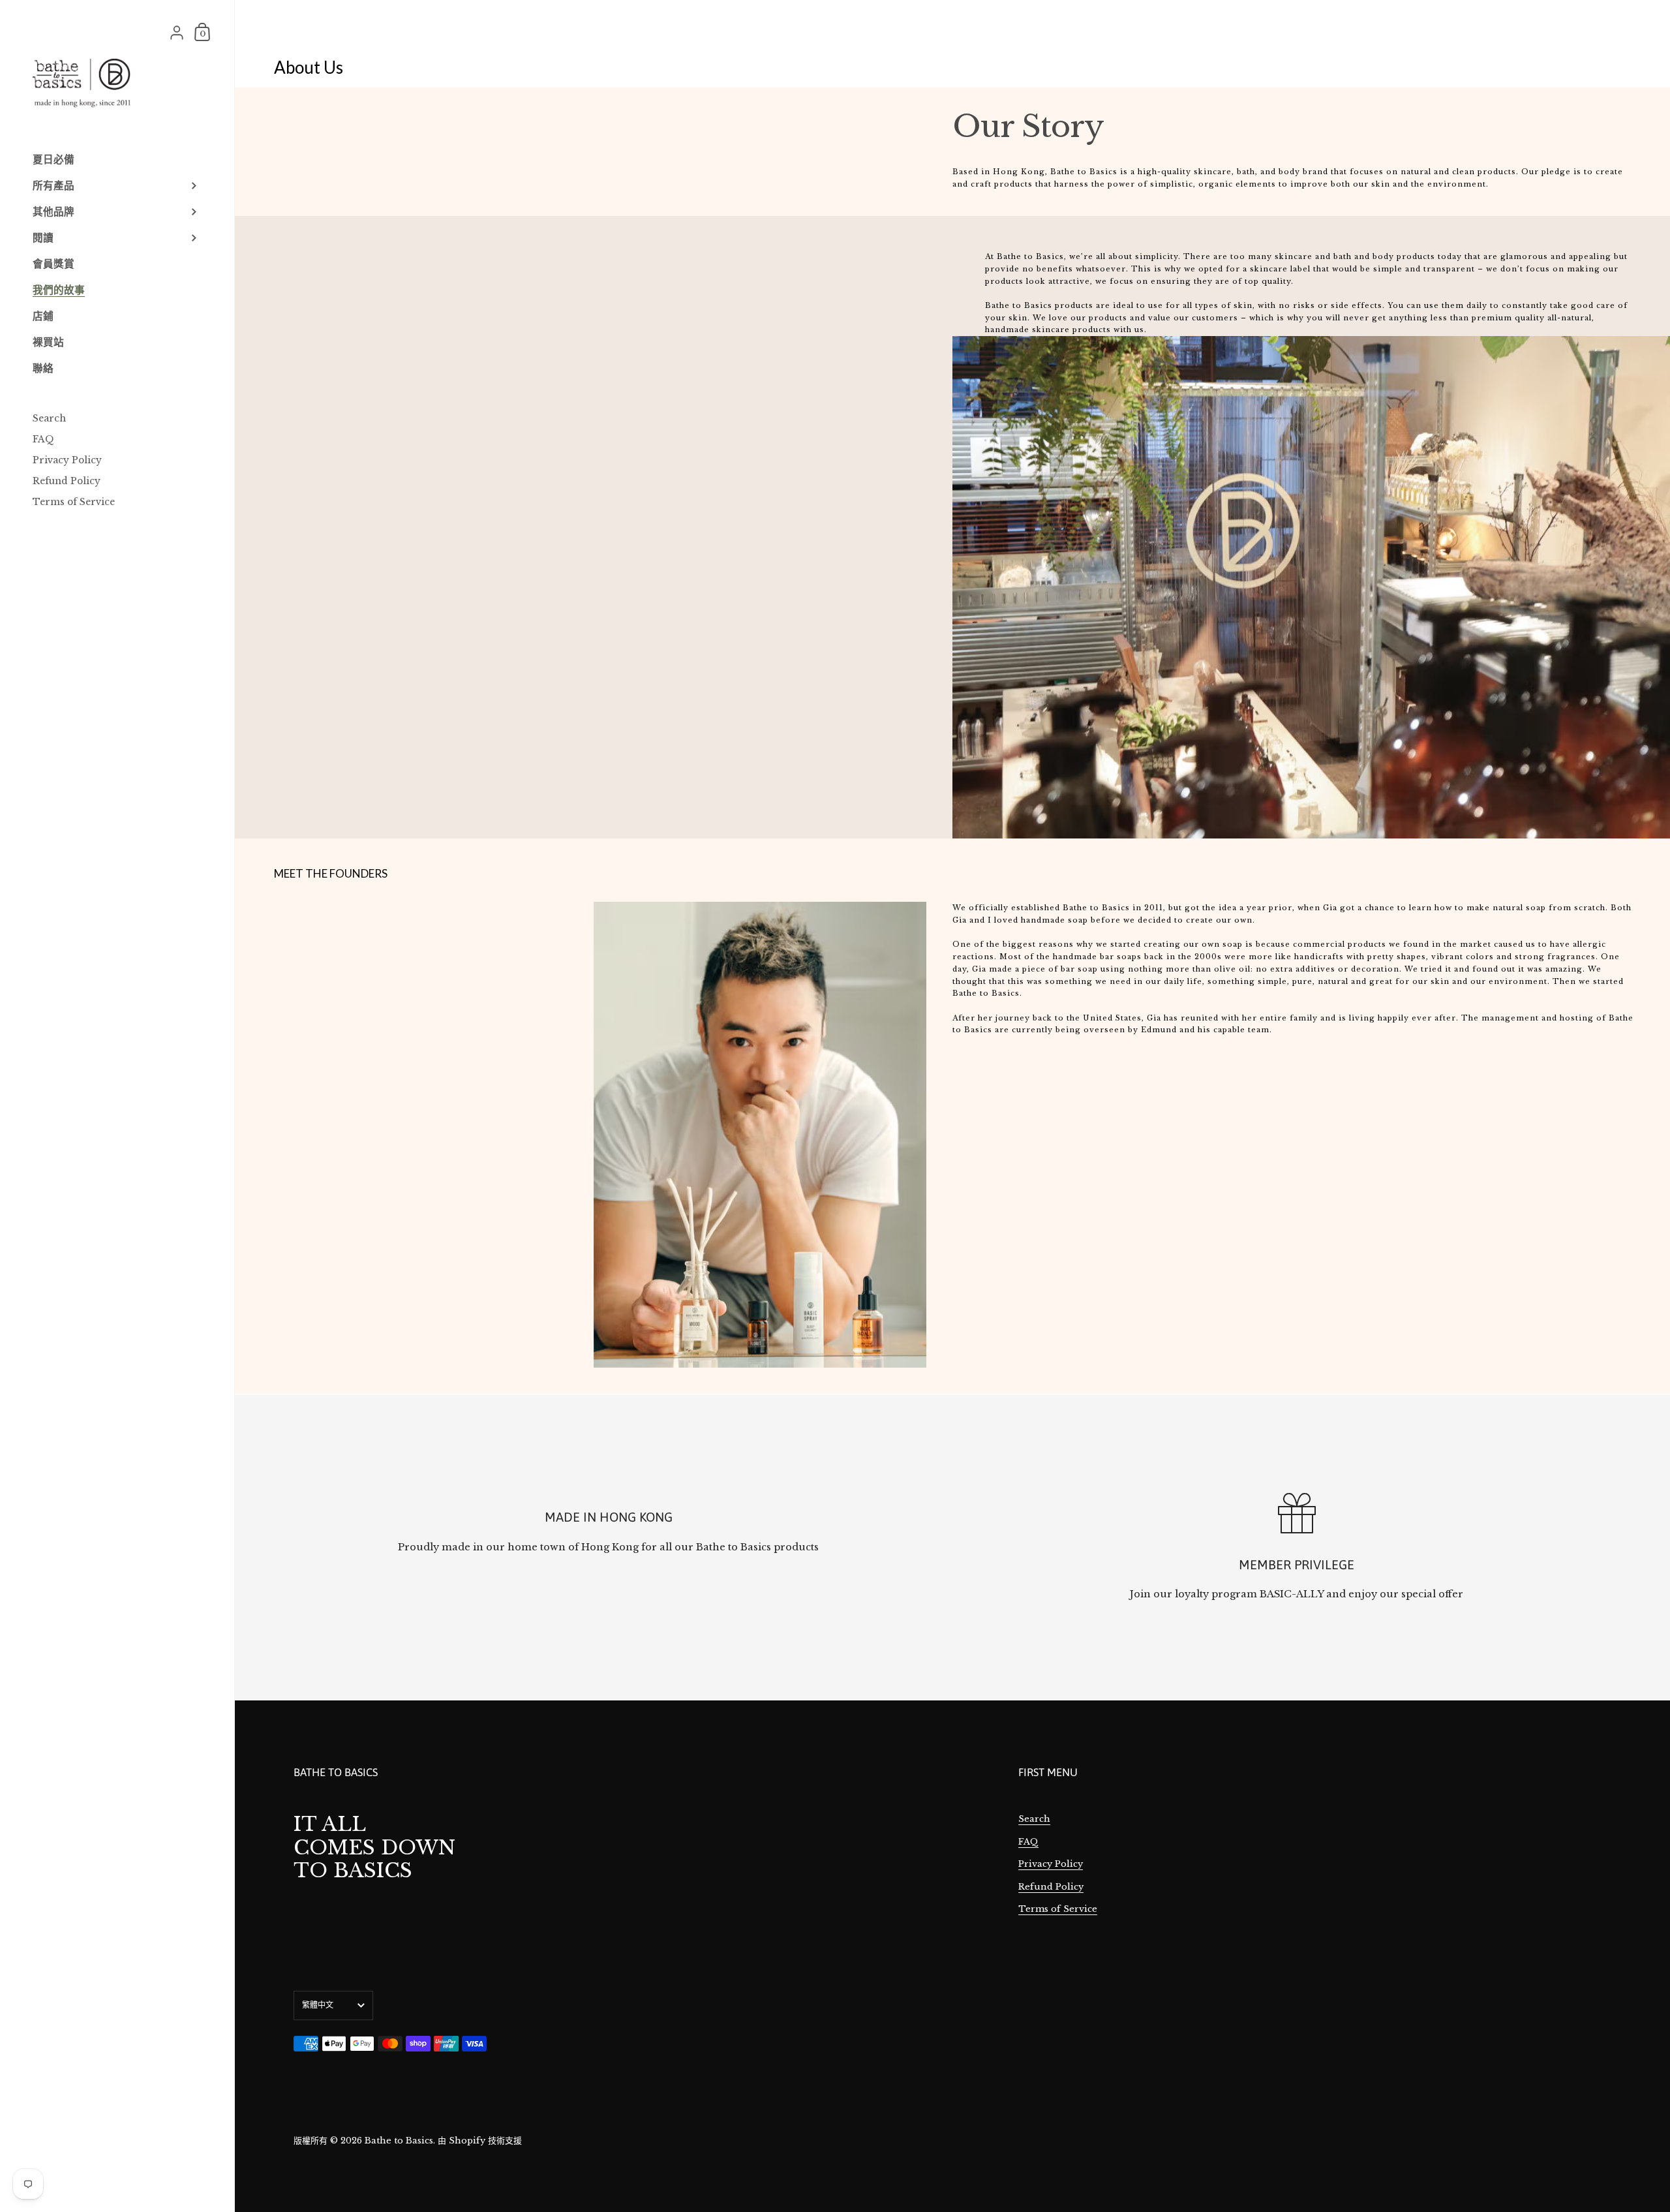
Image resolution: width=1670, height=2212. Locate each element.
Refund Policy (1051, 1887)
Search (1034, 1819)
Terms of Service (1058, 1909)
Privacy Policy (1051, 1864)
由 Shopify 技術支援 (480, 2141)
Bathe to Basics (399, 2141)
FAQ (1028, 1842)
